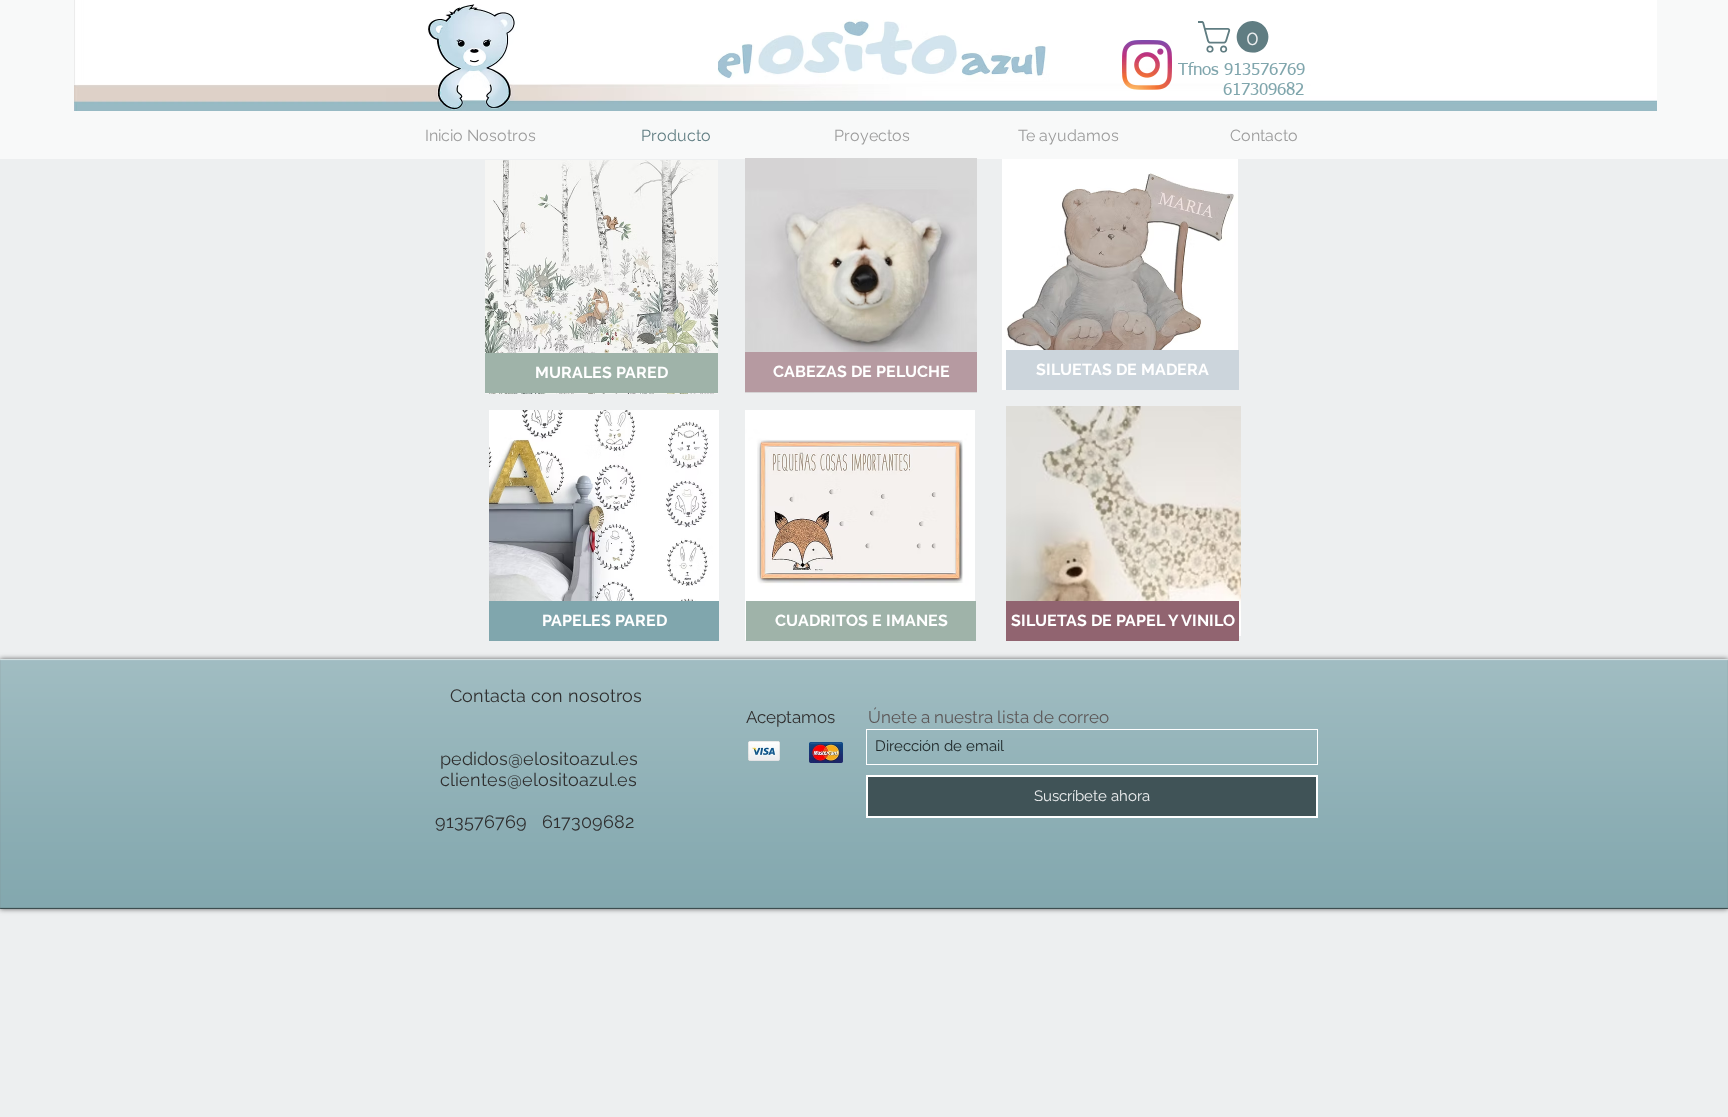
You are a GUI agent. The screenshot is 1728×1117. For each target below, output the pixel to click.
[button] (1237, 37)
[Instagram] (1147, 65)
